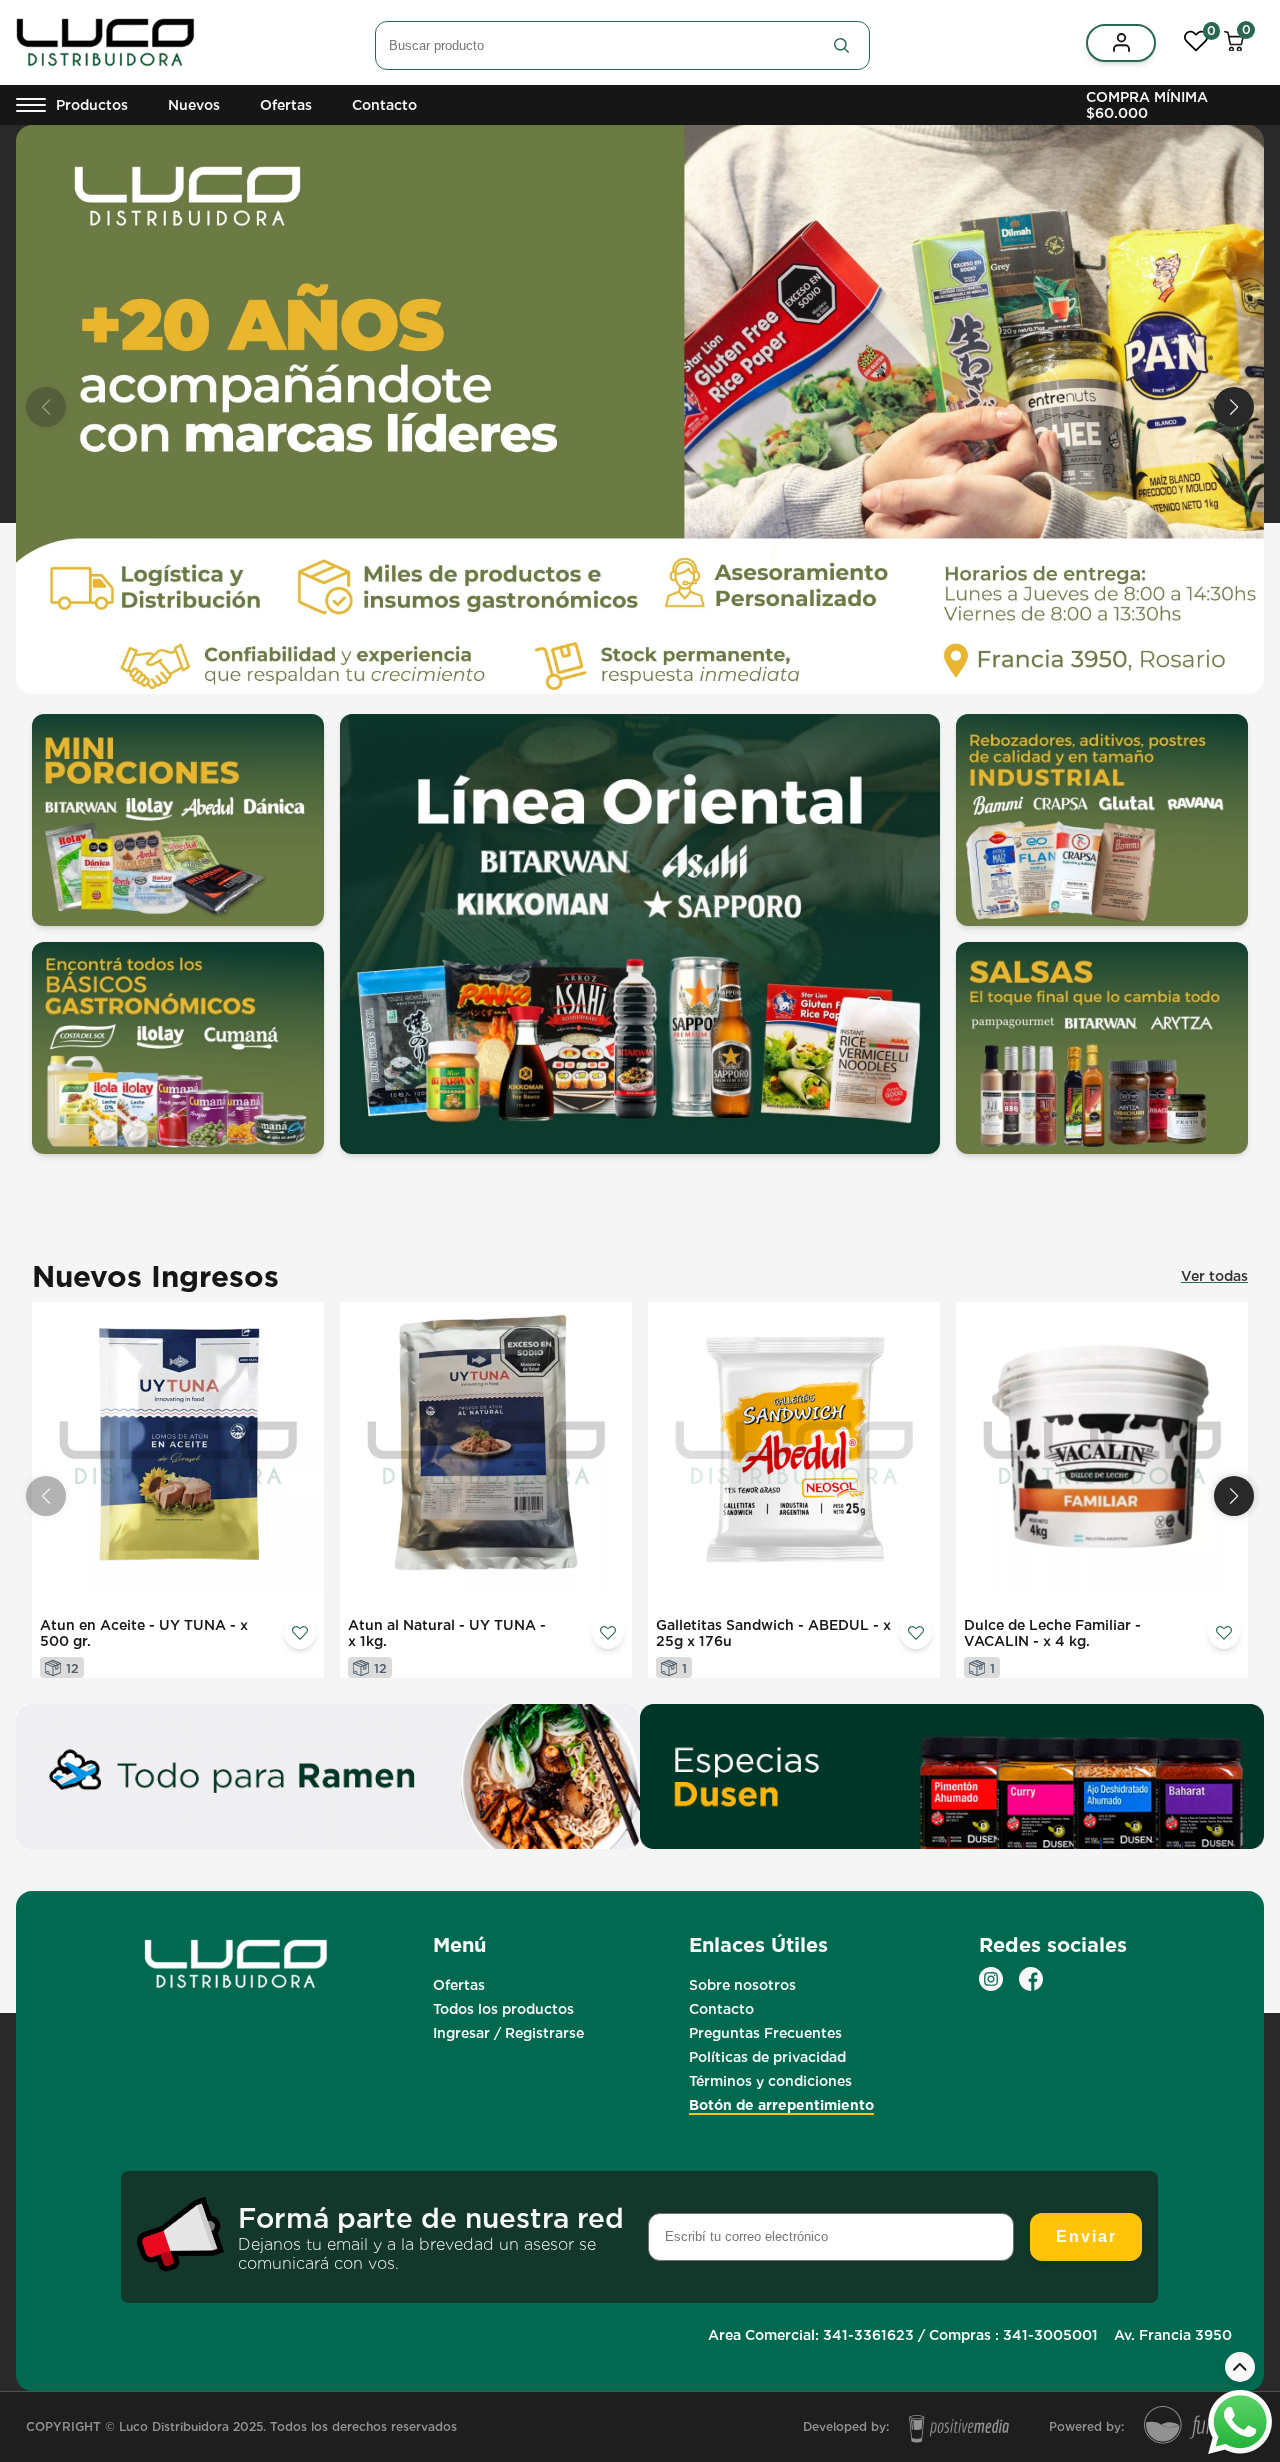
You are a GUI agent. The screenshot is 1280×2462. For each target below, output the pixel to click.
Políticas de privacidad (767, 2057)
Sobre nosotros (742, 1985)
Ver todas (1214, 1276)
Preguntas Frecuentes (765, 2033)
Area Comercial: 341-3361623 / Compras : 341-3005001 (903, 2335)
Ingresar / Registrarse (508, 2033)
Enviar (1086, 2236)
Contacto (384, 105)
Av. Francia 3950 (1173, 2335)
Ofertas (286, 105)
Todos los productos (503, 2009)
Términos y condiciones (770, 2081)
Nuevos (194, 105)
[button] (1234, 407)
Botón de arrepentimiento (781, 2105)
